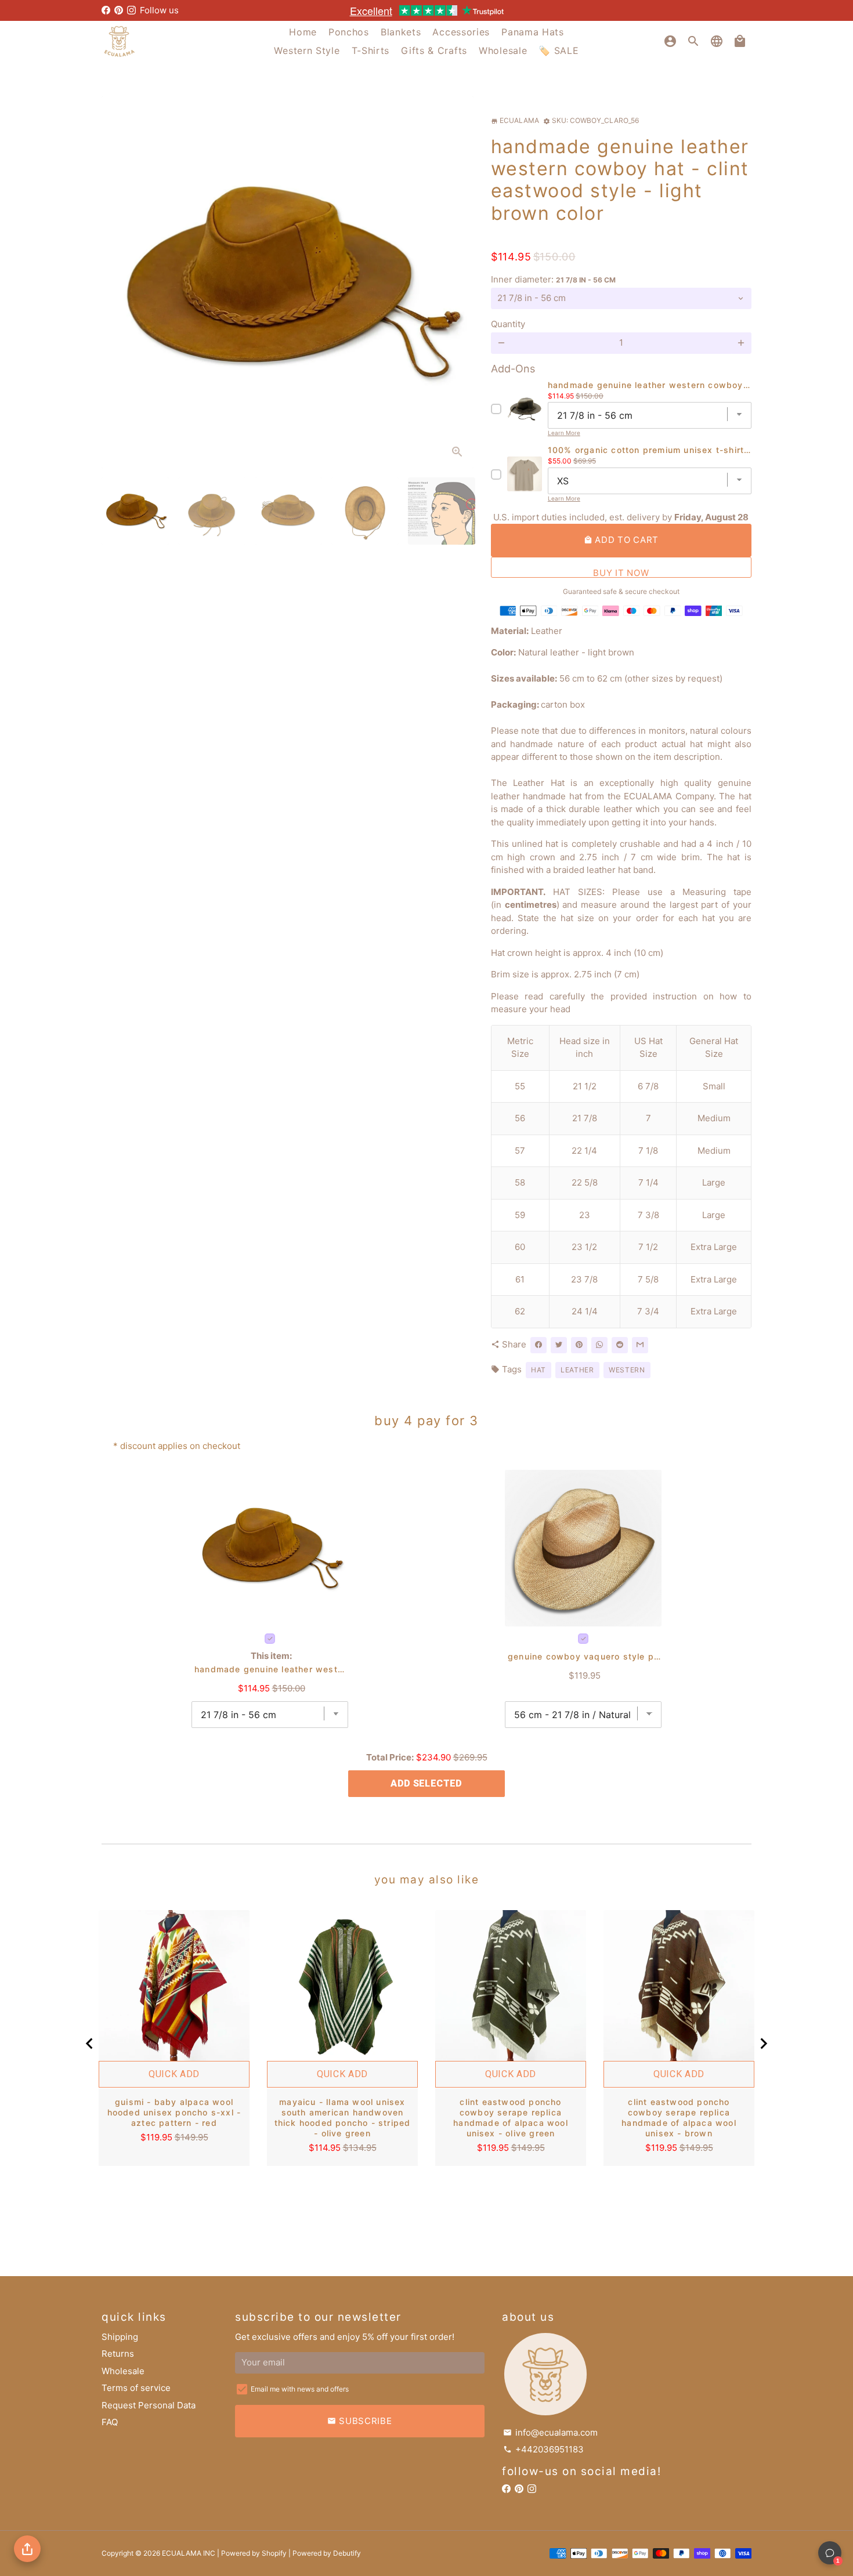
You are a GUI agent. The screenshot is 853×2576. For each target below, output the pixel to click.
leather (577, 1370)
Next (458, 282)
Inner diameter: (553, 279)
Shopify (274, 2553)
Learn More (564, 433)
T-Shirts (371, 50)
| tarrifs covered (426, 10)
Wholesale (503, 50)
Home (303, 32)
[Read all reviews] (621, 238)
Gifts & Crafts (434, 50)
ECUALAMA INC (189, 2553)
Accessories (461, 32)
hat (538, 1370)
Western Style (307, 50)
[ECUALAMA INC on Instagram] (131, 10)
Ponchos (349, 32)
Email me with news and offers (300, 2389)
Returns (118, 2354)
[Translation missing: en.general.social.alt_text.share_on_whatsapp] (599, 1345)
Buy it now (621, 573)
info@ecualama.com (550, 2432)
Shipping (120, 2337)
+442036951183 (543, 2449)
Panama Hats (533, 32)
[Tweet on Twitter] (559, 1345)
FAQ (110, 2422)
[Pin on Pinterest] (579, 1345)
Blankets (401, 32)
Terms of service (136, 2388)
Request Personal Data (149, 2405)
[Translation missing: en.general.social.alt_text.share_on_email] (640, 1345)
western (627, 1370)
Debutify (347, 2553)
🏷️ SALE (559, 50)
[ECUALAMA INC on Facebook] (106, 10)
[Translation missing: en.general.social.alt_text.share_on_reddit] (620, 1345)
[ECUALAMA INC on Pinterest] (119, 10)
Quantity (508, 324)
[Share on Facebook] (538, 1345)
